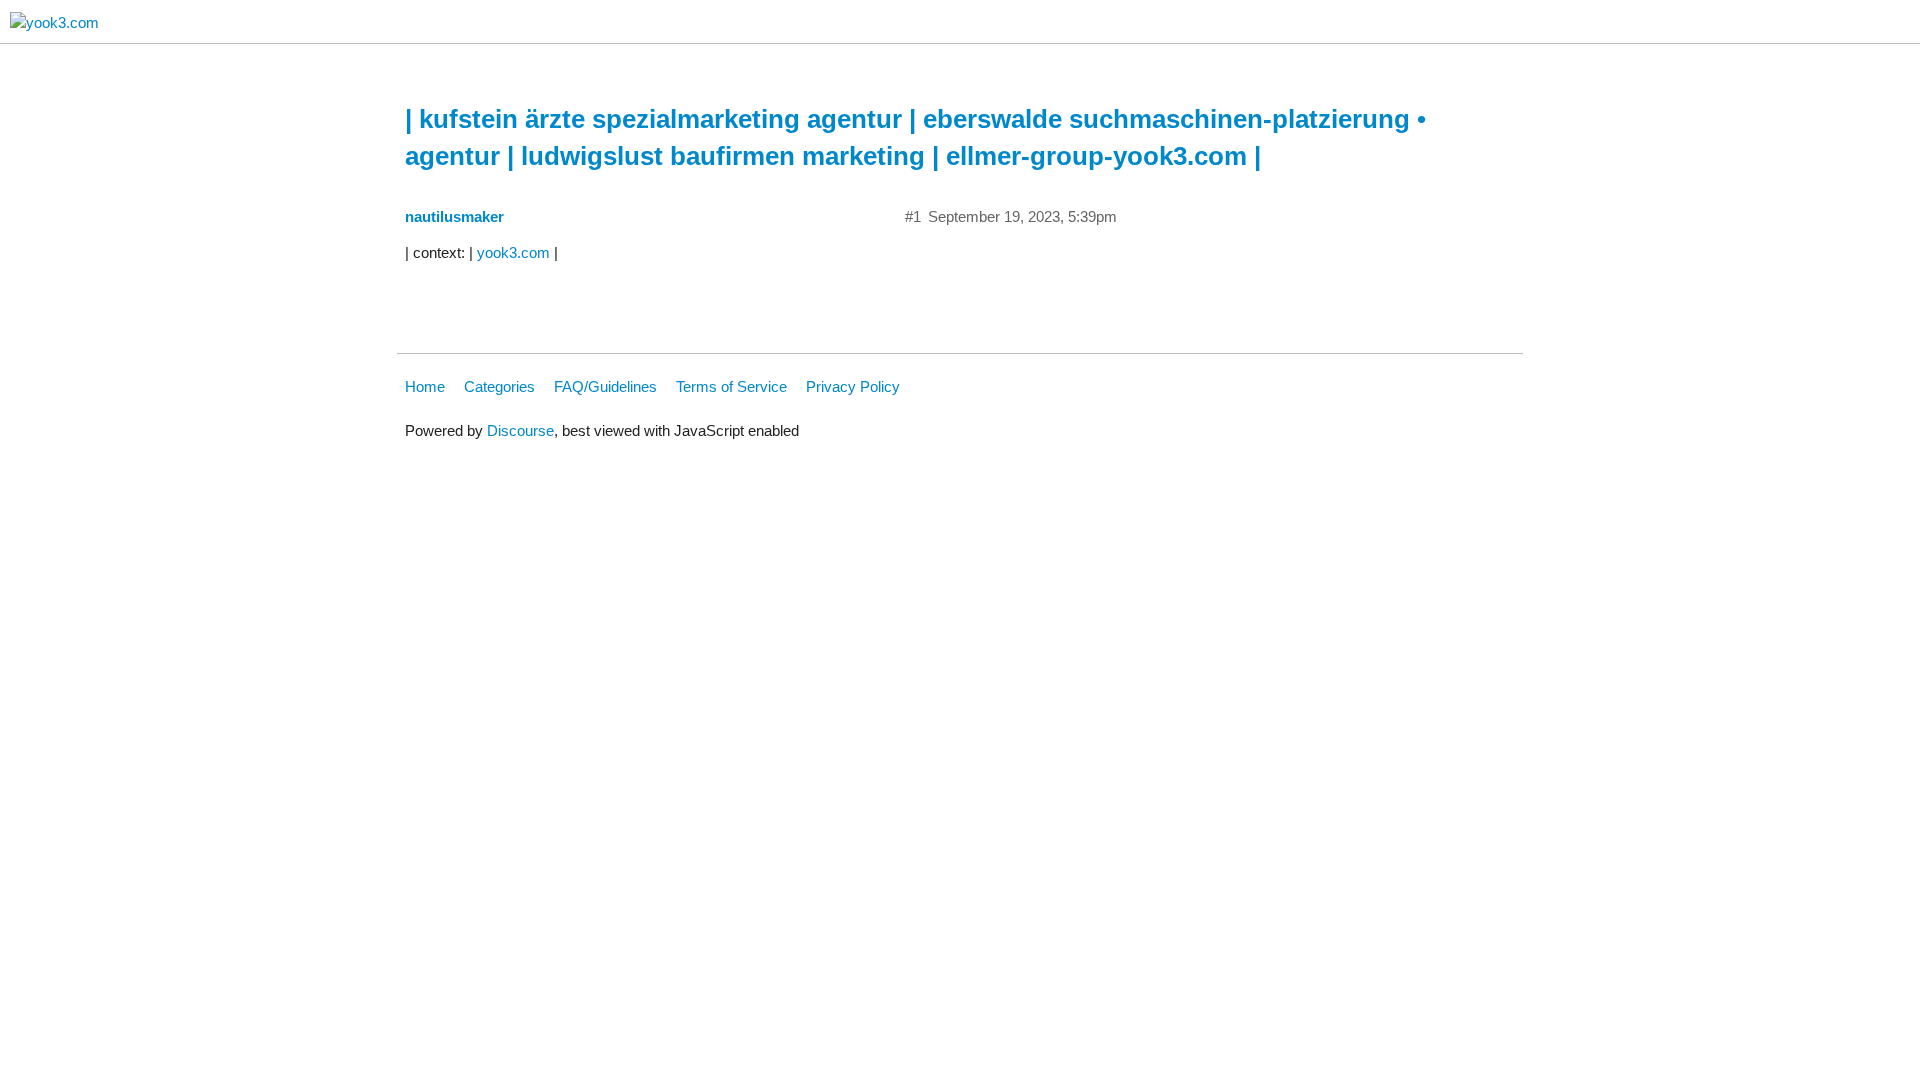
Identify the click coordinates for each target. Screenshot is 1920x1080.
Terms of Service (731, 386)
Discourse (520, 430)
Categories (499, 386)
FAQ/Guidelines (605, 386)
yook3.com (513, 252)
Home (425, 386)
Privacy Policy (853, 386)
